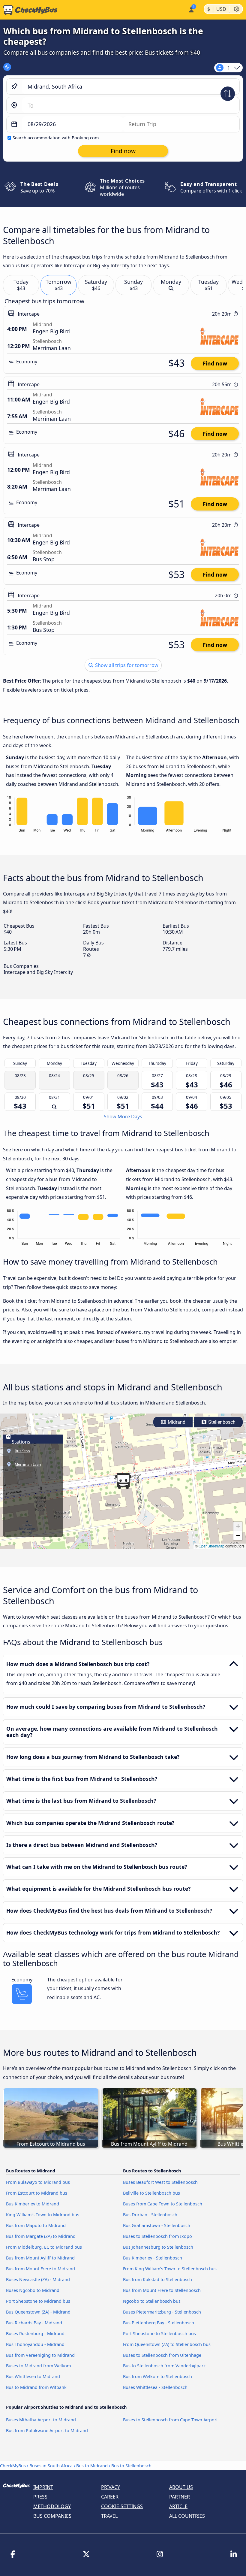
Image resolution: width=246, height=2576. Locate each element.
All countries (187, 2516)
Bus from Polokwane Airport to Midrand (47, 2431)
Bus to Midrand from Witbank (36, 2387)
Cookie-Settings (122, 2506)
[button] (123, 1481)
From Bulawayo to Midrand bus (38, 2182)
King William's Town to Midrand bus (43, 2215)
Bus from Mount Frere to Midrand (40, 2269)
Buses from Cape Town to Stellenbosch (163, 2204)
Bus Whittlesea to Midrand (33, 2376)
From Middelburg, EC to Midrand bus (44, 2247)
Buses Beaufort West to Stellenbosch (160, 2182)
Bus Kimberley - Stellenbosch (153, 2258)
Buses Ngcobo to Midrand (33, 2290)
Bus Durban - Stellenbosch (150, 2215)
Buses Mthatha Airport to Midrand (41, 2420)
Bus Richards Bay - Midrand (34, 2323)
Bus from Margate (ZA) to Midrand (41, 2236)
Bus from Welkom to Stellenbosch (157, 2376)
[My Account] (191, 9)
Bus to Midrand (92, 2466)
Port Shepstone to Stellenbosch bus (159, 2334)
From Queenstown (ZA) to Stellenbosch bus (167, 2344)
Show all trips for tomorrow (126, 665)
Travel (109, 2516)
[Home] (29, 10)
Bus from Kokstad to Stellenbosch (157, 2279)
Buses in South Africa (51, 2466)
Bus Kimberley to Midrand (33, 2204)
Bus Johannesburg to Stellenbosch (158, 2247)
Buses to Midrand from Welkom (38, 2366)
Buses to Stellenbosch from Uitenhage (162, 2355)
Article (178, 2506)
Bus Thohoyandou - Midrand (35, 2344)
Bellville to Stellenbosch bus (151, 2193)
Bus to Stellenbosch (131, 2466)
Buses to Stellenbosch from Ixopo (157, 2236)
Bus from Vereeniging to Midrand (40, 2355)
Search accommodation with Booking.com (56, 138)
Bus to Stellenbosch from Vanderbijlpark (164, 2366)
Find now (215, 363)
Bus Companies (52, 2516)
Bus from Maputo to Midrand (36, 2225)
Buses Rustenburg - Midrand (35, 2334)
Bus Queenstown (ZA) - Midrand (38, 2312)
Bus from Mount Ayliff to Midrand (40, 2258)
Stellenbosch (221, 1422)
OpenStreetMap (211, 1546)
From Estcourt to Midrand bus (37, 2193)
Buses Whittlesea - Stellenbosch (155, 2387)
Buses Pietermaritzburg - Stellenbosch (162, 2312)
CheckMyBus (13, 2466)
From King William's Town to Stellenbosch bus (170, 2269)
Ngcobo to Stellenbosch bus (152, 2301)
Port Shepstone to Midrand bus (38, 2301)
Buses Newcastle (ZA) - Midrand (38, 2279)
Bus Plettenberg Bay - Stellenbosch (159, 2323)
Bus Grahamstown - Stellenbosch (157, 2225)
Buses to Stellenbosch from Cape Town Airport (170, 2420)
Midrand (176, 1422)
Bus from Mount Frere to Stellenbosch (162, 2290)
